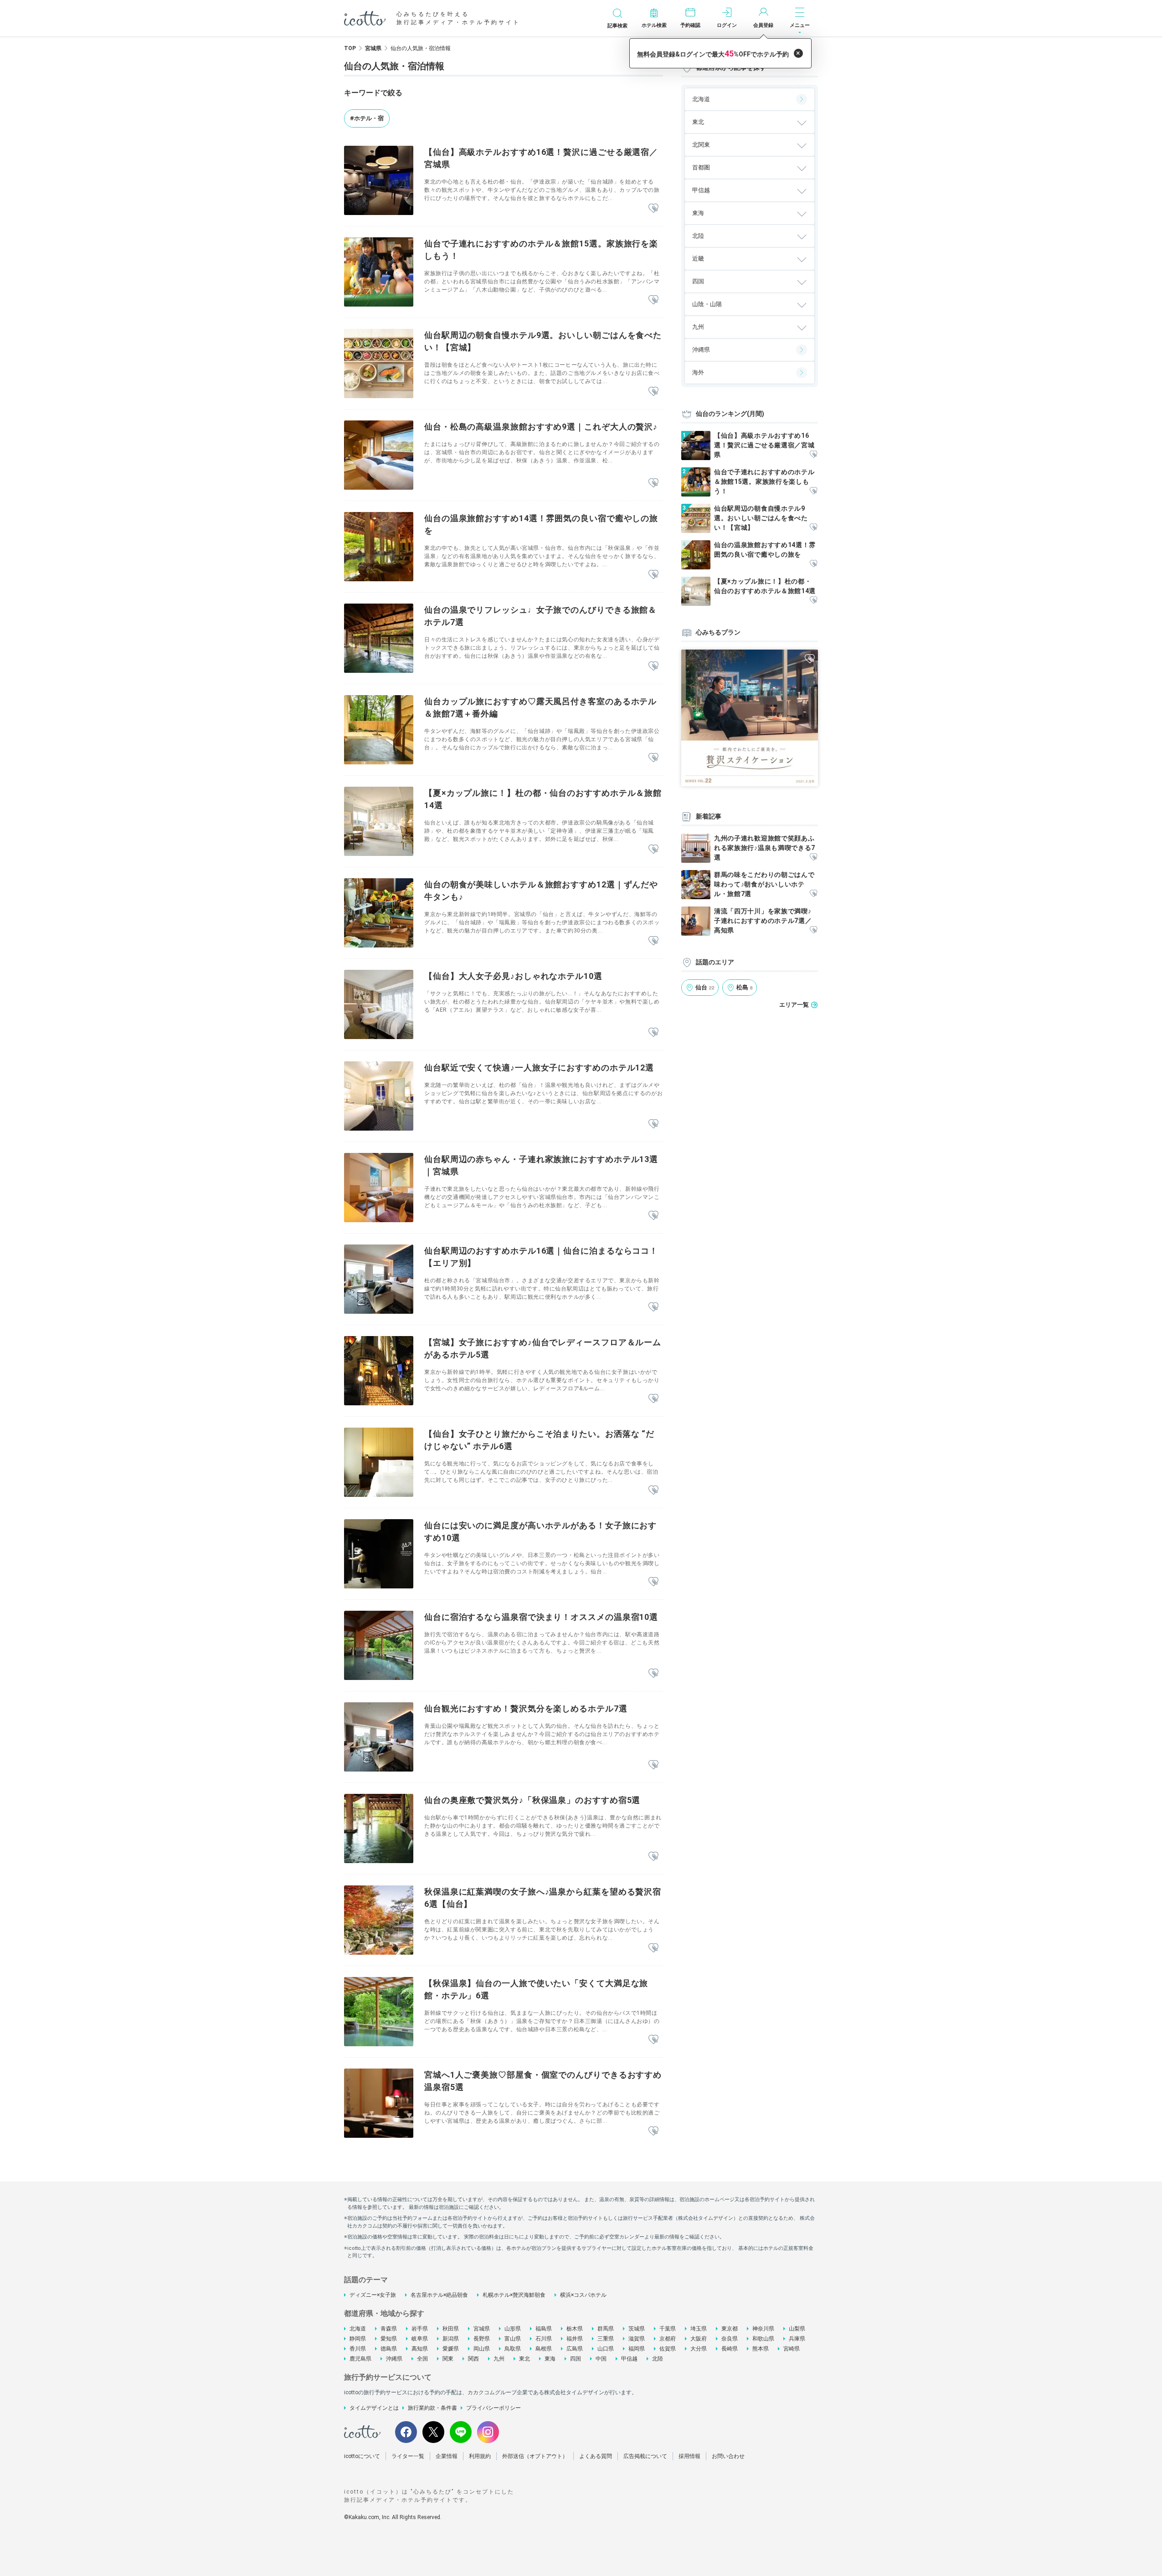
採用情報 (689, 2456)
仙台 (705, 987)
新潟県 (451, 2339)
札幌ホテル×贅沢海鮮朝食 (514, 2295)
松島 (745, 987)
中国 (601, 2359)
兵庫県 (797, 2339)
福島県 (544, 2329)
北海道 (701, 99)
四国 (576, 2359)
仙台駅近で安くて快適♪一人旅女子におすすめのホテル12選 (539, 1068)
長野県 (482, 2339)
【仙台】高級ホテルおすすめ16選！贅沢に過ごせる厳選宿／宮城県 (764, 445)
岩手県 (420, 2329)
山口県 (606, 2349)
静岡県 (358, 2339)
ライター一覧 (408, 2456)
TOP (350, 48)
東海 (550, 2359)
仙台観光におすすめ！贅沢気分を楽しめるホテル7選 (526, 1708)
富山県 (513, 2339)
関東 (448, 2359)
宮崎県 (792, 2349)
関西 (473, 2359)
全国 (422, 2359)
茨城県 (637, 2329)
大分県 (699, 2349)
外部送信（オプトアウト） (535, 2456)
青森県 (389, 2329)
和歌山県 (763, 2339)
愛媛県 (451, 2349)
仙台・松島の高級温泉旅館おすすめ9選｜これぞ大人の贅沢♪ (541, 427)
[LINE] (461, 2432)
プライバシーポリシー (494, 2408)
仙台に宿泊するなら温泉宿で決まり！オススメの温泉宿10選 (541, 1617)
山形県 (513, 2329)
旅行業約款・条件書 (432, 2408)
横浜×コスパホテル (583, 2295)
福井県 (575, 2339)
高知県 (420, 2349)
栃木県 (575, 2329)
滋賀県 (637, 2339)
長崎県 (730, 2349)
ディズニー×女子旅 (373, 2295)
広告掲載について (645, 2456)
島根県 (544, 2349)
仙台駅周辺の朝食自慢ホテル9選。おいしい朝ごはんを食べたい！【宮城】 (761, 518)
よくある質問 (596, 2456)
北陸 (658, 2359)
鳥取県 (513, 2349)
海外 (698, 372)
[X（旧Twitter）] (433, 2432)
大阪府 (699, 2339)
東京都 (730, 2329)
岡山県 (482, 2349)
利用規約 (480, 2456)
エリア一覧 (794, 1005)
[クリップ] (653, 209)
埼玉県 (699, 2329)
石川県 (544, 2339)
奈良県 (730, 2339)
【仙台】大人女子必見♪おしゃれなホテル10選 (513, 976)
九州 (499, 2359)
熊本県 (761, 2349)
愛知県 (389, 2339)
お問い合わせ (728, 2456)
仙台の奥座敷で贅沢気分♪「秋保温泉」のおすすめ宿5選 (532, 1800)
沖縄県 (701, 350)
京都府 (668, 2339)
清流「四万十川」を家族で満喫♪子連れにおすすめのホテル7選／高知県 (763, 921)
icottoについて (362, 2456)
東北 (524, 2359)
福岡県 (637, 2349)
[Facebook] (406, 2432)
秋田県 (451, 2329)
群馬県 (606, 2329)
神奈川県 (763, 2329)
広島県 (575, 2349)
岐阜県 (420, 2339)
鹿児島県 (360, 2359)
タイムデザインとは (374, 2408)
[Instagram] (488, 2432)
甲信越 (629, 2359)
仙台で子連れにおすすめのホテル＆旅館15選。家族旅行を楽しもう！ (764, 481)
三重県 (606, 2339)
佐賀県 (668, 2349)
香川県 (358, 2349)
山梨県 (797, 2329)
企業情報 (447, 2456)
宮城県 (373, 48)
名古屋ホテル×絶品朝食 (439, 2295)
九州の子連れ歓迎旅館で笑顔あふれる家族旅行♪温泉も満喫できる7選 (765, 848)
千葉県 (668, 2329)
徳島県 (389, 2349)
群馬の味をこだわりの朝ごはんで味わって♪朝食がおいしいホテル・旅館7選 (764, 884)
